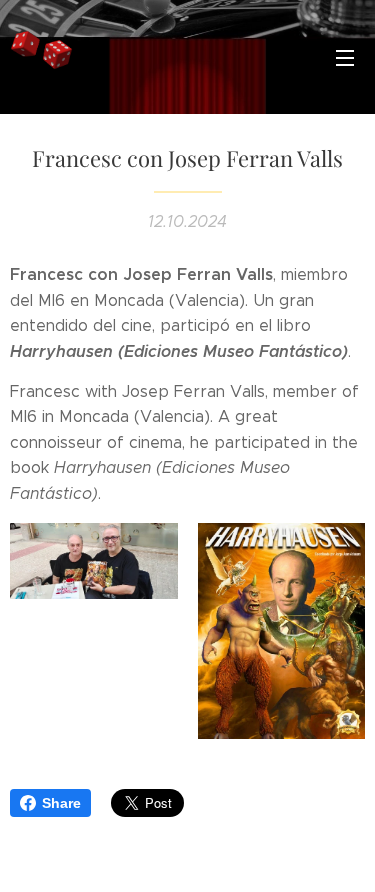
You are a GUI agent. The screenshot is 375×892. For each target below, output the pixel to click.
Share (61, 803)
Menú (345, 57)
